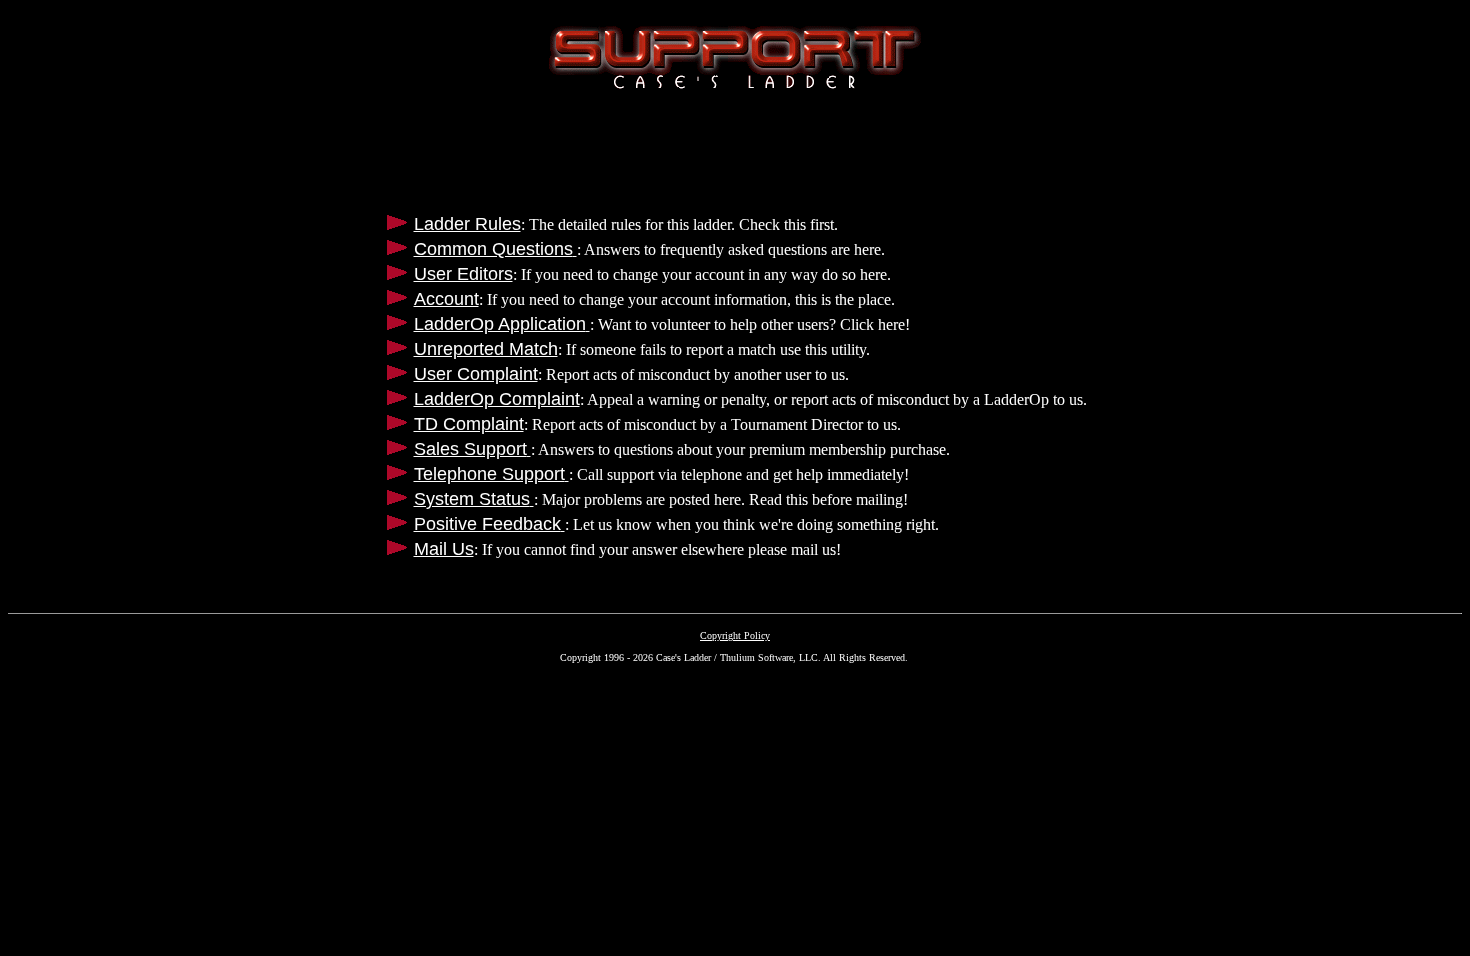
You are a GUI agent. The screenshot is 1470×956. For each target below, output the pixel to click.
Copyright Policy (735, 635)
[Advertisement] (735, 150)
